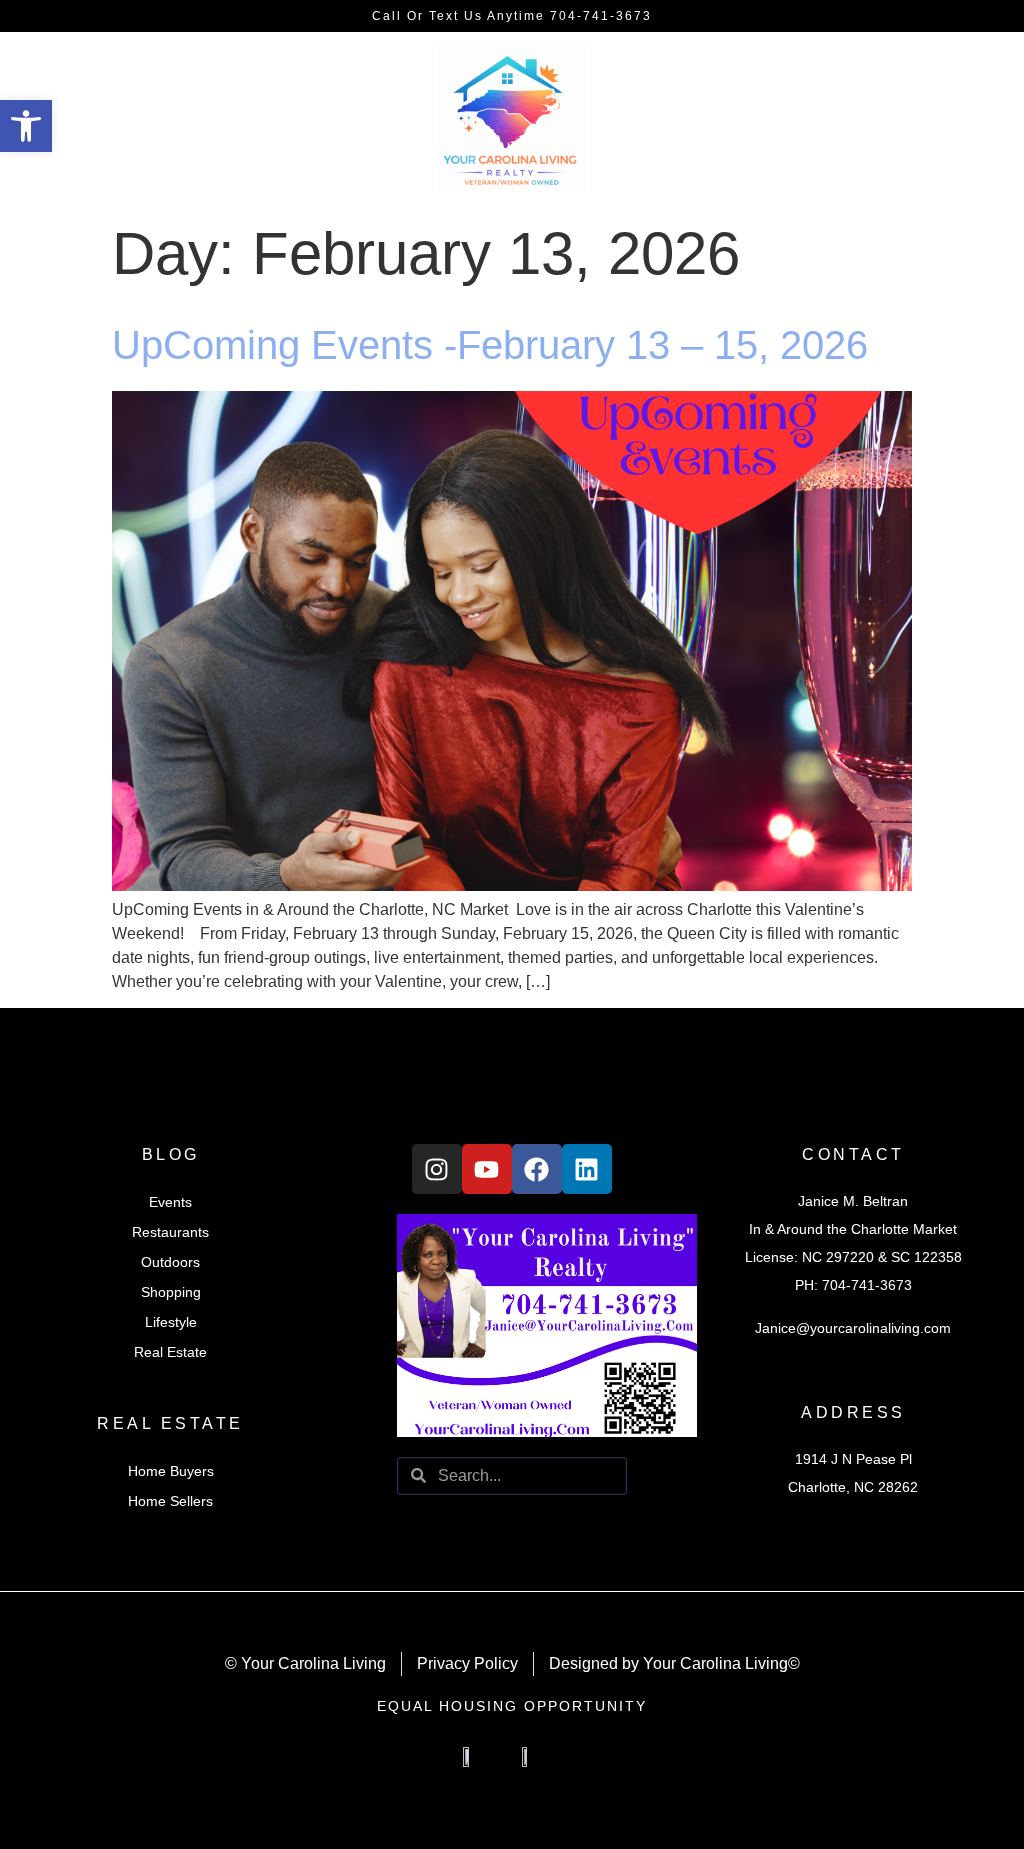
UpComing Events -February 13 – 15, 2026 (490, 345)
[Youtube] (487, 1169)
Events (170, 1202)
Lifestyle (171, 1322)
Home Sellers (170, 1501)
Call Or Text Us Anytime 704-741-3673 (512, 16)
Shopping (171, 1292)
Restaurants (170, 1232)
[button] (26, 126)
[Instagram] (437, 1169)
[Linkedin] (587, 1169)
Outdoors (170, 1262)
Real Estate (170, 1352)
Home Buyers (171, 1471)
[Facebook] (537, 1169)
